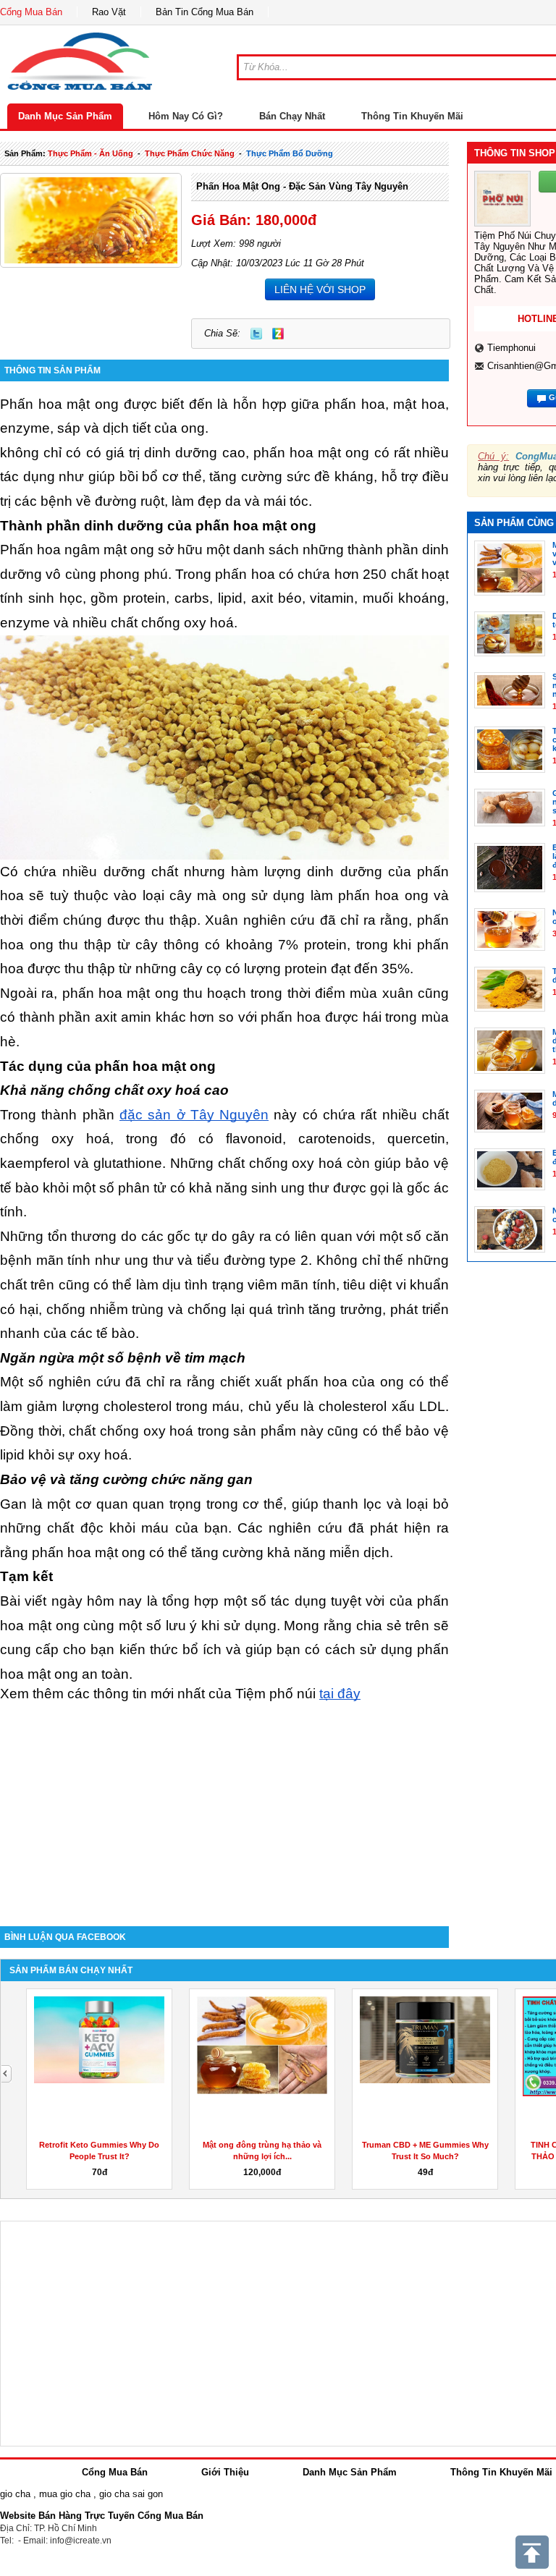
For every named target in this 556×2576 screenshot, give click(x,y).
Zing (278, 334)
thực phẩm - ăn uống (90, 153)
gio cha (15, 2494)
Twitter (256, 334)
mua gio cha (65, 2494)
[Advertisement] (224, 1803)
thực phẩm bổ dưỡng (290, 153)
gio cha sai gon (131, 2494)
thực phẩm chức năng (190, 153)
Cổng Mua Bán (31, 12)
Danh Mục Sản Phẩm (65, 116)
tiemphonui (511, 348)
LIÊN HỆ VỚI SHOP (320, 289)
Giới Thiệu (225, 2472)
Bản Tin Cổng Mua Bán (205, 12)
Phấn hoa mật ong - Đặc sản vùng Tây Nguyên (302, 186)
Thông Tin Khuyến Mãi (412, 116)
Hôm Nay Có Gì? (186, 116)
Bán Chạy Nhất (292, 116)
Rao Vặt (109, 12)
